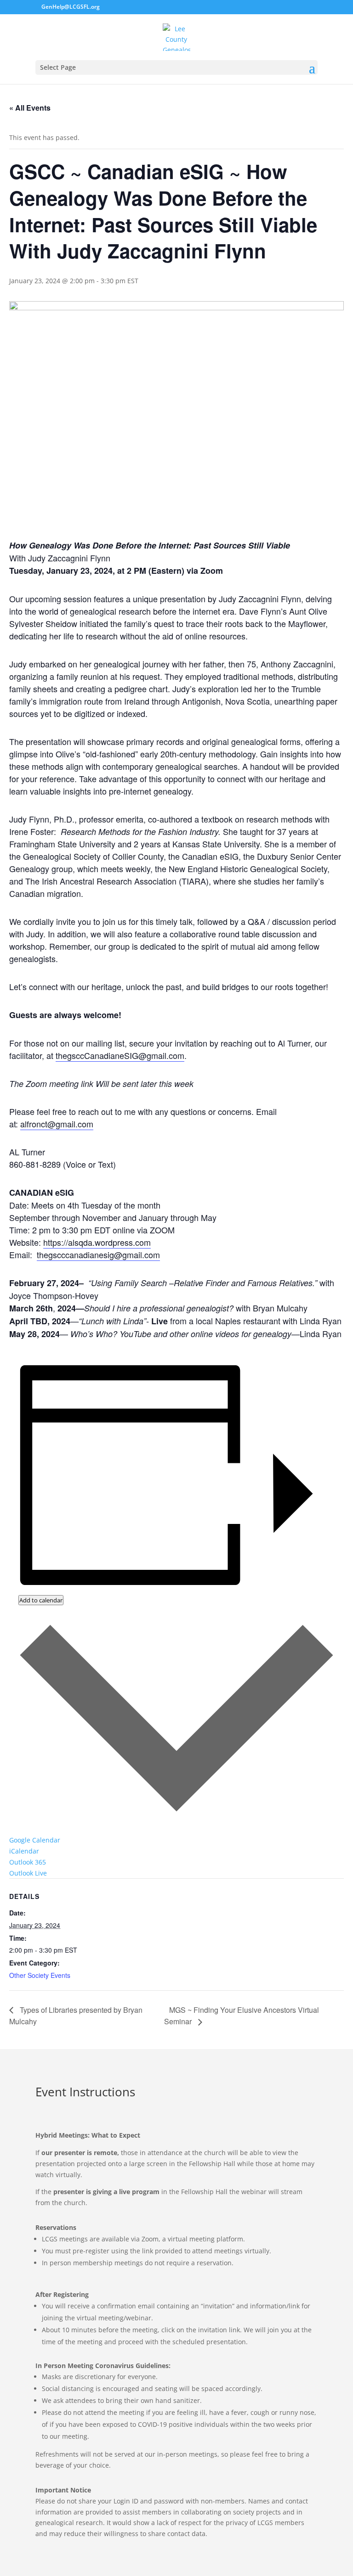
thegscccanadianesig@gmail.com (98, 1254)
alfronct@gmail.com (57, 1124)
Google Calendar (35, 1840)
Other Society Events (40, 1975)
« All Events (30, 108)
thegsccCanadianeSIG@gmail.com (120, 1055)
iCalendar (24, 1851)
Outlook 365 (28, 1862)
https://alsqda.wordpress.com (97, 1242)
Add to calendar (41, 1600)
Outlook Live (28, 1873)
